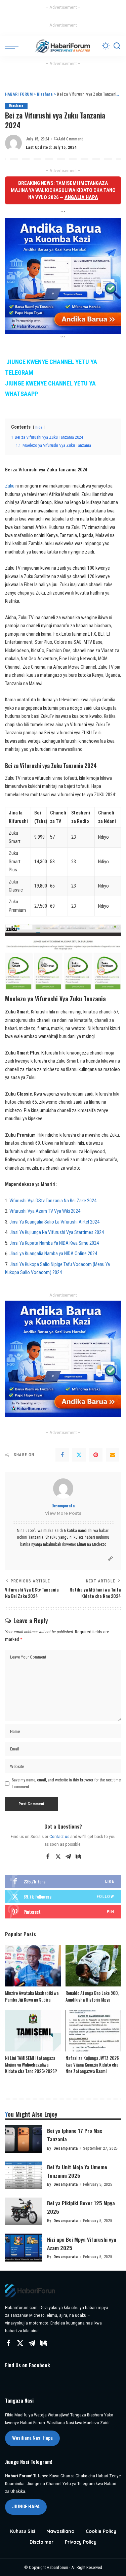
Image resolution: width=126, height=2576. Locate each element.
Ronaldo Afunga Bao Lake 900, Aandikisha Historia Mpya (92, 1996)
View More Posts (63, 1513)
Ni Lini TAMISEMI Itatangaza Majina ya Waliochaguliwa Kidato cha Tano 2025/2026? (31, 2064)
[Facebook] (62, 1455)
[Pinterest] (96, 1455)
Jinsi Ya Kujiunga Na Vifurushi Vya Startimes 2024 (57, 1232)
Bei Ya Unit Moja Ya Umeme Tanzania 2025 (77, 2171)
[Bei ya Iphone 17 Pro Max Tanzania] (24, 2139)
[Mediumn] (78, 1857)
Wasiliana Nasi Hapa (32, 2438)
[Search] (117, 46)
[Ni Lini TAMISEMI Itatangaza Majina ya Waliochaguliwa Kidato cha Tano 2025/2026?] (33, 2031)
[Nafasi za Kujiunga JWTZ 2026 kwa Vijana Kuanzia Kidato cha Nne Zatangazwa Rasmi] (93, 2031)
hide (39, 427)
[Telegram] (68, 1857)
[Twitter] (79, 1455)
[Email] (113, 1455)
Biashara (16, 106)
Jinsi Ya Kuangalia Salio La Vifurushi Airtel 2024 (54, 1222)
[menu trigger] (13, 46)
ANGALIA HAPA (81, 197)
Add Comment (71, 139)
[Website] (110, 1559)
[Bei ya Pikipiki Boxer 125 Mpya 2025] (24, 2212)
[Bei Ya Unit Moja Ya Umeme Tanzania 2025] (24, 2175)
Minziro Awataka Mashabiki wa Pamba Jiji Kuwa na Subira (32, 1996)
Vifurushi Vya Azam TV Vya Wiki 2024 (45, 1211)
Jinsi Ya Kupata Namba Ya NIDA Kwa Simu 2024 (54, 1243)
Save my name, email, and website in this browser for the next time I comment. (66, 1783)
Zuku (10, 486)
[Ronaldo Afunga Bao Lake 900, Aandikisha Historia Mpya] (93, 1966)
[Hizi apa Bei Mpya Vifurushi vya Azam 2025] (24, 2248)
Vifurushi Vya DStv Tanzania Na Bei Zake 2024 (53, 1201)
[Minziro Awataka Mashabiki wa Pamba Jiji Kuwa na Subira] (33, 1966)
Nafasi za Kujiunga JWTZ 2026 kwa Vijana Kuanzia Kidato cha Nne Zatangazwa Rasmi (92, 2064)
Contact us (59, 1836)
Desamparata (63, 1506)
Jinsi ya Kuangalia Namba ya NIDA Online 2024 (53, 1254)
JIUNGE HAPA (26, 2507)
